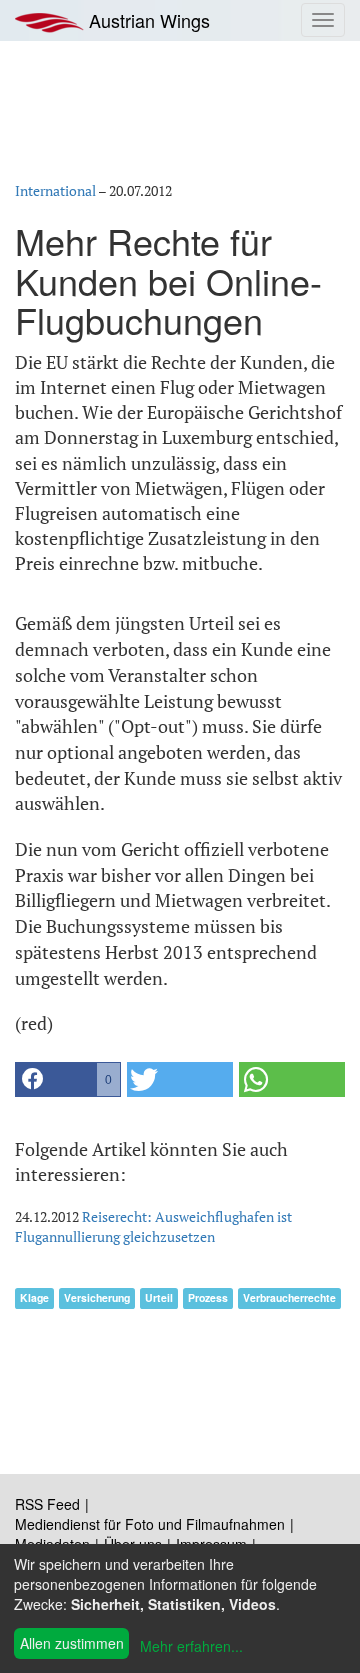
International (55, 190)
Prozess (208, 1297)
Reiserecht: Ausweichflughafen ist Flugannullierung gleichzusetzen (153, 1226)
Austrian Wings (147, 20)
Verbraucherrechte (289, 1297)
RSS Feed (47, 1504)
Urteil (159, 1297)
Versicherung (97, 1297)
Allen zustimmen (72, 1643)
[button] (68, 1079)
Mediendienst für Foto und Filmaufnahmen (150, 1524)
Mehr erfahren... (191, 1646)
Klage (34, 1297)
